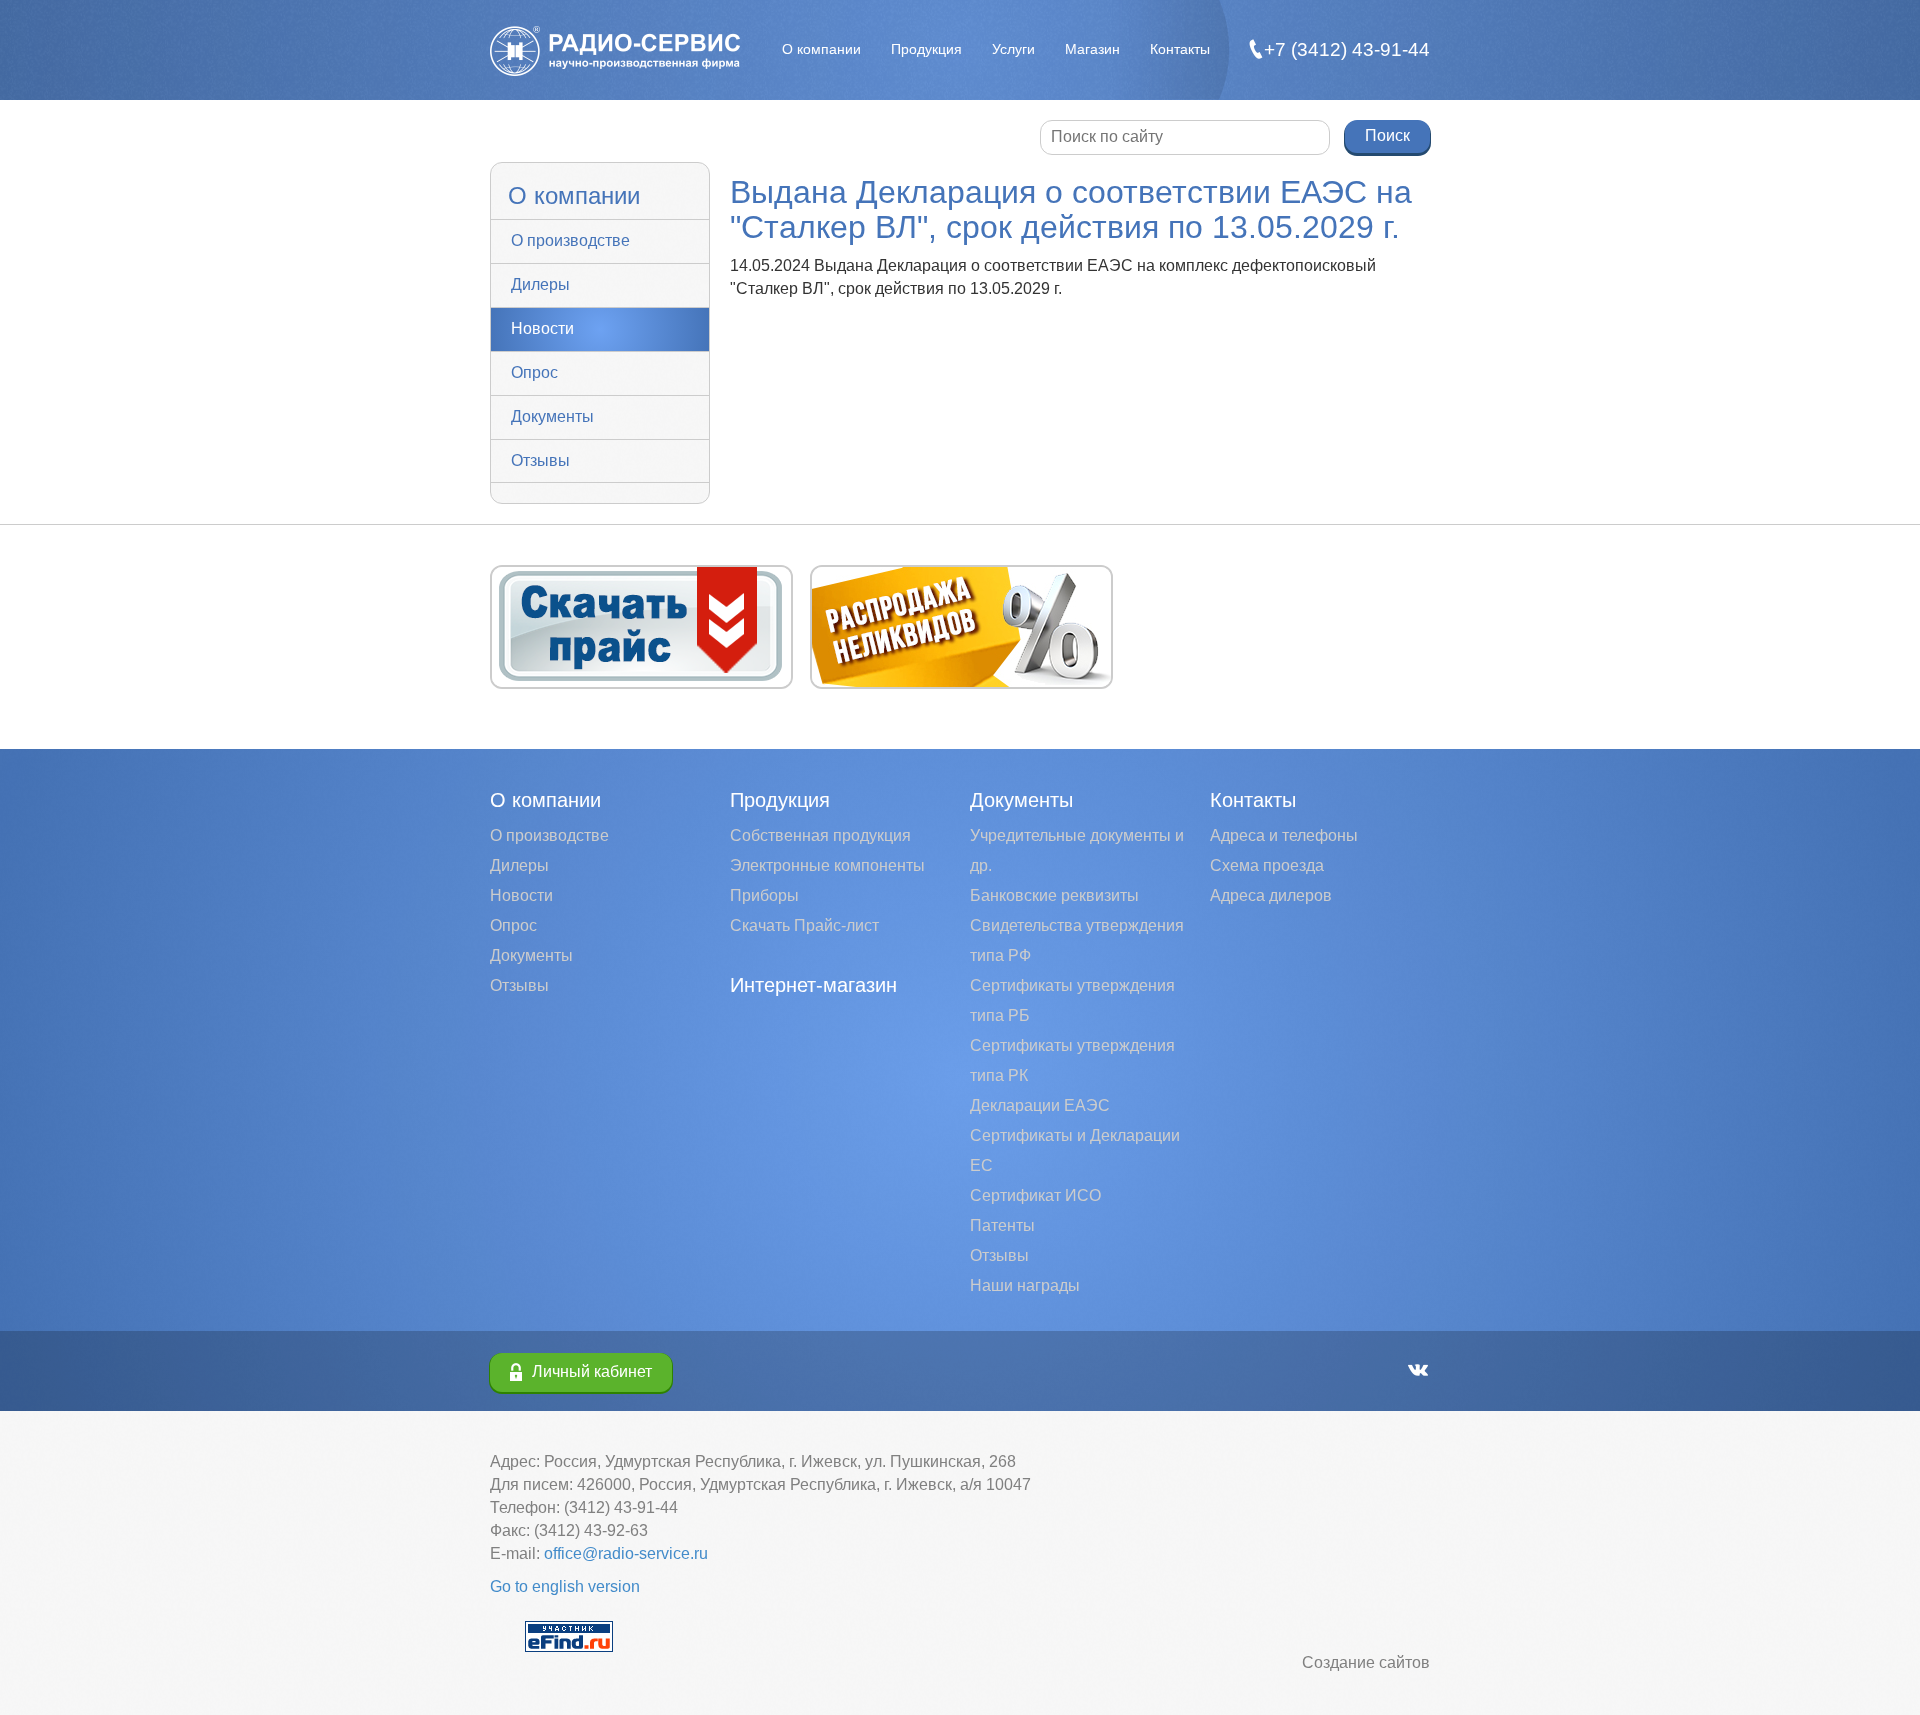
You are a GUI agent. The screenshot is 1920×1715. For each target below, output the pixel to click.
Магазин (1092, 49)
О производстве (570, 240)
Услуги (1013, 49)
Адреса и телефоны (1284, 835)
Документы (552, 416)
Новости (542, 328)
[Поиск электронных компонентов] (569, 1635)
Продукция (926, 49)
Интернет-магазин (813, 985)
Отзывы (540, 460)
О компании (821, 49)
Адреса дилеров (1271, 895)
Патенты (1002, 1225)
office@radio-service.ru (626, 1553)
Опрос (534, 372)
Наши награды (1025, 1285)
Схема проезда (1267, 865)
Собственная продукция (820, 835)
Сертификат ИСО (1035, 1195)
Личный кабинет (592, 1371)
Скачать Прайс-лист (804, 925)
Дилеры (540, 284)
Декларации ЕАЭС (1040, 1105)
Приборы (764, 895)
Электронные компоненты (827, 865)
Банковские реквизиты (1054, 895)
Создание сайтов (1366, 1662)
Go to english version (565, 1586)
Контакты (1180, 49)
